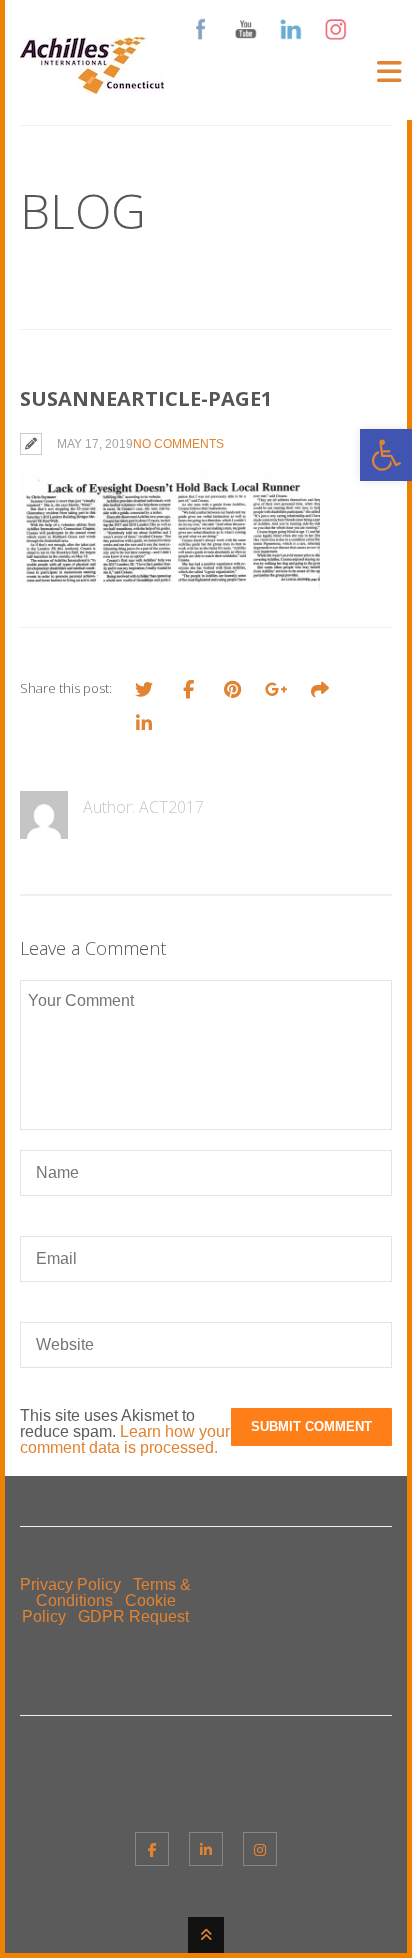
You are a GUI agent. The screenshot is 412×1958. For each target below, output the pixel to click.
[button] (386, 455)
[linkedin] (206, 1849)
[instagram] (260, 1849)
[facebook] (152, 1849)
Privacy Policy (70, 1584)
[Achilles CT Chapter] (92, 81)
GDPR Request (133, 1616)
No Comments (178, 444)
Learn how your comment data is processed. (125, 1439)
